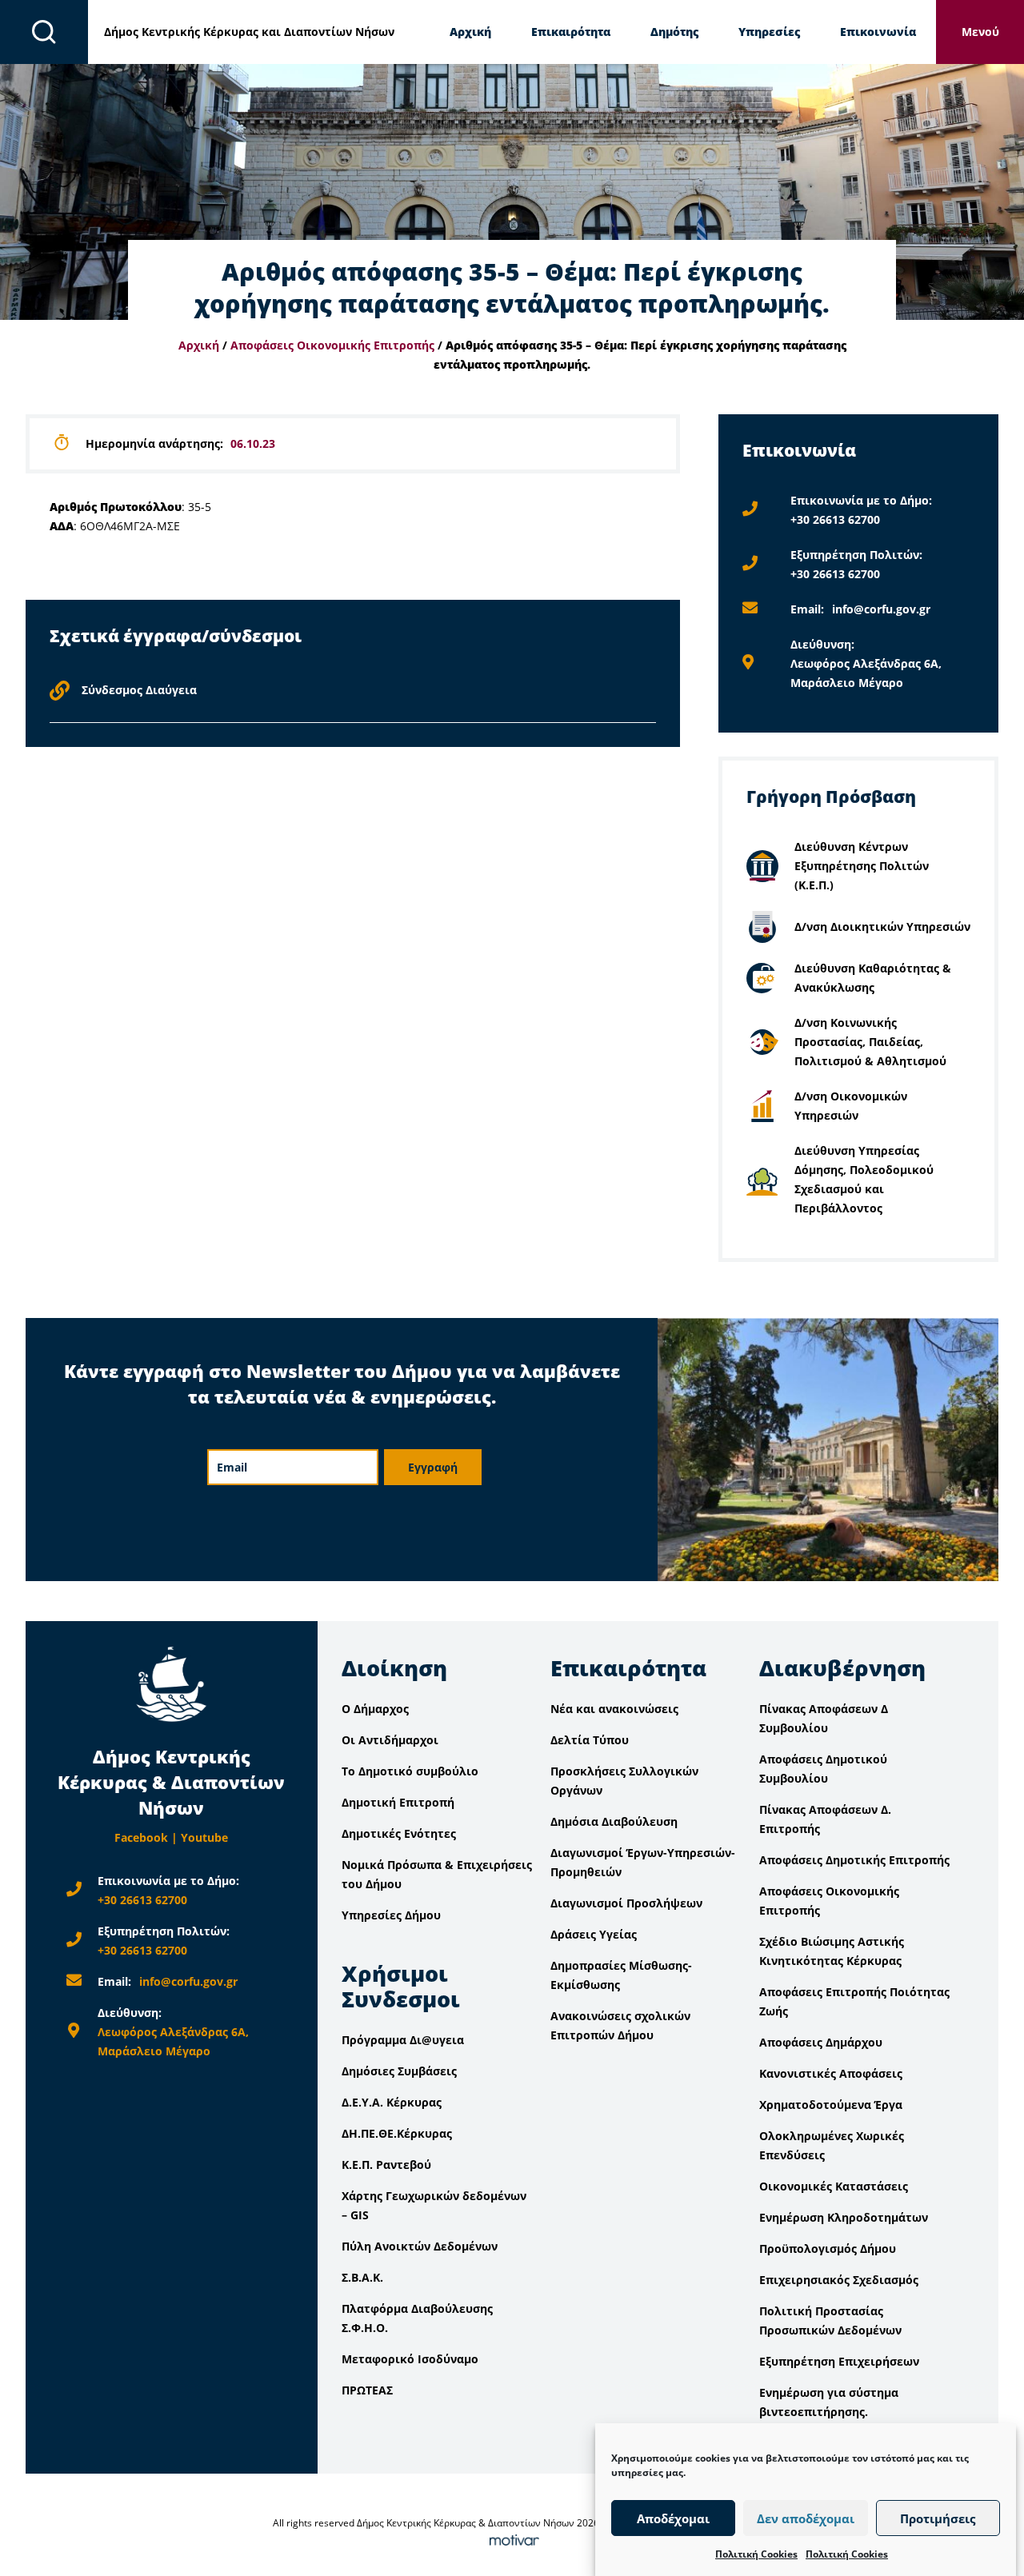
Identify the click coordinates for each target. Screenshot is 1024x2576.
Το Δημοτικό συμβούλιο (410, 1771)
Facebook (141, 1837)
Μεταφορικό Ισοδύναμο (410, 2359)
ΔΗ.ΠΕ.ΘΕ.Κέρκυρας (397, 2133)
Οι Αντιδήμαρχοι (390, 1740)
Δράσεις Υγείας (594, 1934)
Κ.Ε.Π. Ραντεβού (386, 2165)
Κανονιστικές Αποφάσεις (831, 2073)
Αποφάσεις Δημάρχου (821, 2042)
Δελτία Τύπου (590, 1740)
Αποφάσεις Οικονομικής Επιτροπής (332, 345)
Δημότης (674, 32)
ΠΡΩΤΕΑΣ (367, 2390)
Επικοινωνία (878, 32)
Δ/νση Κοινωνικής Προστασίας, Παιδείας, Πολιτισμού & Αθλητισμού (870, 1042)
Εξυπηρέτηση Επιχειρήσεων (839, 2361)
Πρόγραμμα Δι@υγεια (403, 2040)
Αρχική (470, 32)
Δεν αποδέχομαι (806, 2518)
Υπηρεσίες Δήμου (391, 1915)
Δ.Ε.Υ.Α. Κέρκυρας (392, 2102)
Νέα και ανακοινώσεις (614, 1709)
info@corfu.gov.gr (881, 609)
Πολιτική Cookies (756, 2554)
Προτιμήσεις (938, 2518)
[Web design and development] (512, 2542)
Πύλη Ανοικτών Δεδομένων (420, 2246)
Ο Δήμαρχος (375, 1709)
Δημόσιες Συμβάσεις (399, 2071)
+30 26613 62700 (835, 519)
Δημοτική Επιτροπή (398, 1802)
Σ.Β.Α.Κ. (362, 2277)
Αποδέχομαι (673, 2518)
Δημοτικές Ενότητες (399, 1833)
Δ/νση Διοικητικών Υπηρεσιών (882, 927)
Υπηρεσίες (769, 32)
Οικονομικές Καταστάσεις (834, 2186)
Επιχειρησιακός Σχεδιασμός (839, 2280)
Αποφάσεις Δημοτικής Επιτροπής (854, 1860)
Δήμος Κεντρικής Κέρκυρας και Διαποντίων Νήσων (249, 32)
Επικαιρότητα (571, 32)
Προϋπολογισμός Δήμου (828, 2249)
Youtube (204, 1837)
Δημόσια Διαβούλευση (614, 1821)
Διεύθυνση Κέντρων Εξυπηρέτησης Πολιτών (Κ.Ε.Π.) (862, 866)
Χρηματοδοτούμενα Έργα (831, 2105)
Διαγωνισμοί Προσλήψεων (626, 1903)
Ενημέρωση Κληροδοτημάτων (844, 2217)
